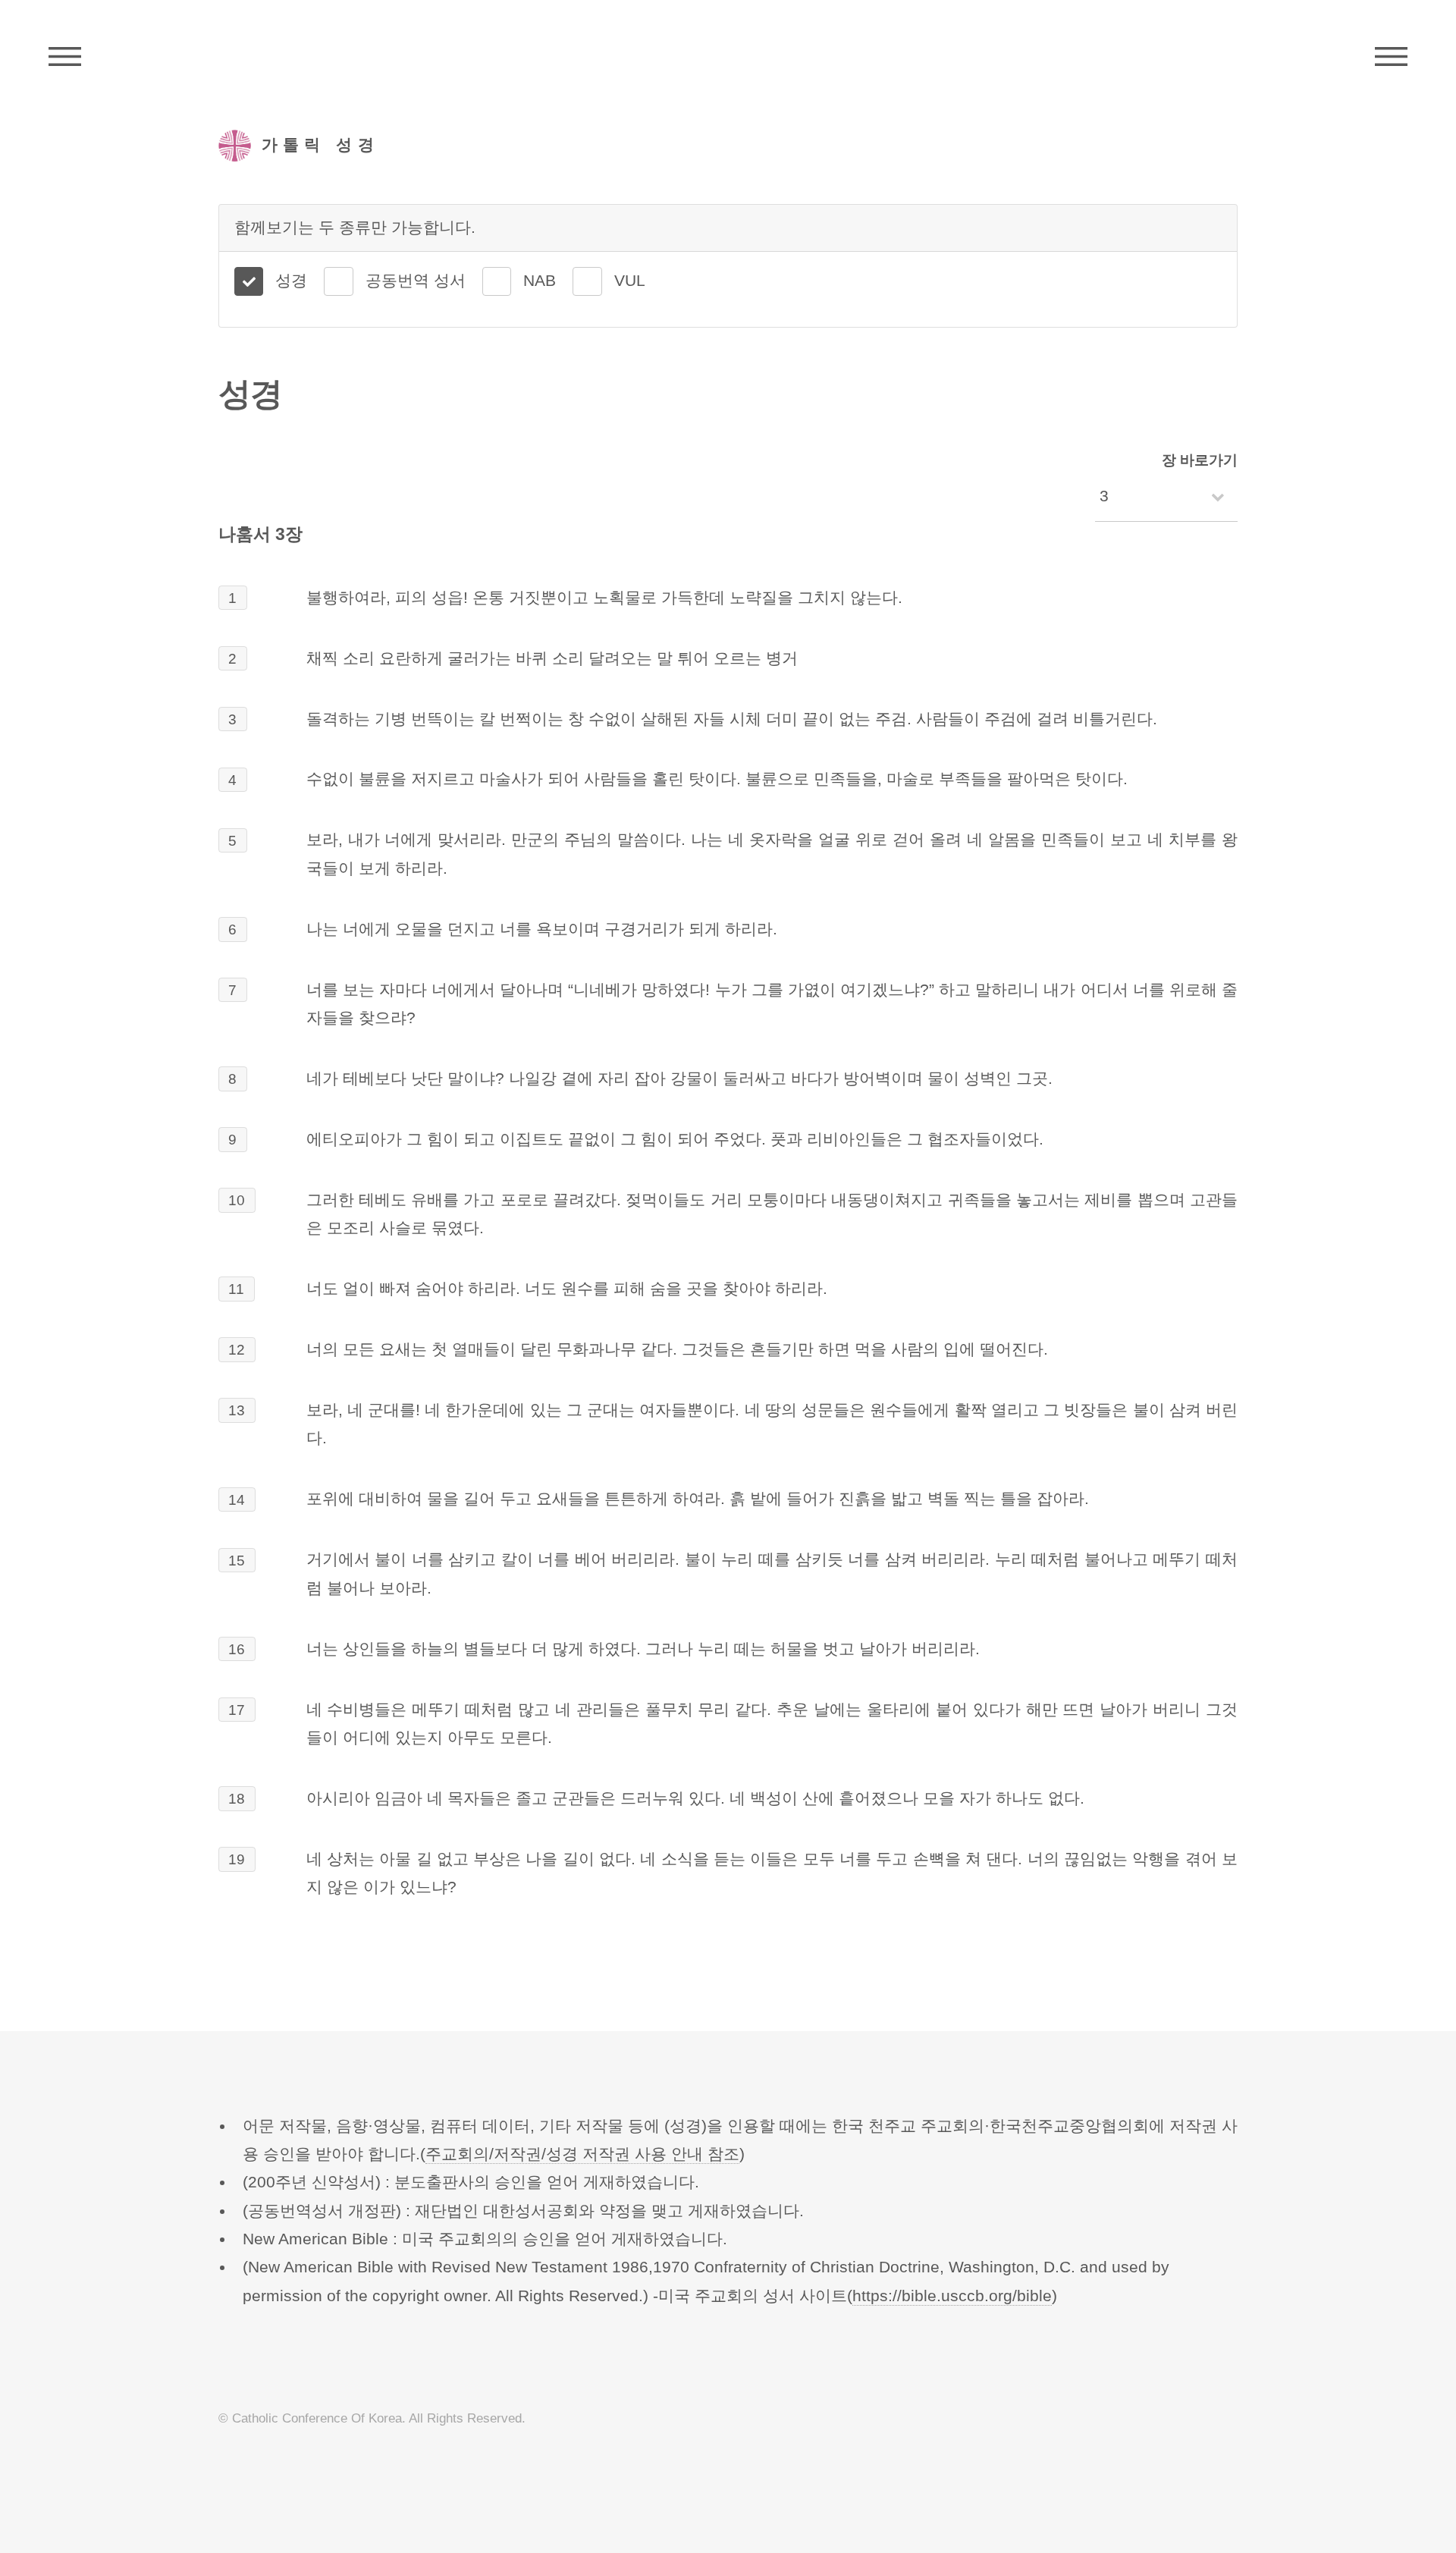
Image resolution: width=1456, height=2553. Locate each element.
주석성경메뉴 (65, 57)
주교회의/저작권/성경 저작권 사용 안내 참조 (582, 2154)
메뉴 (1391, 57)
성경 (291, 281)
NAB (540, 281)
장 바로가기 (1200, 460)
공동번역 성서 (416, 281)
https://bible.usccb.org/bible (952, 2296)
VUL (630, 281)
